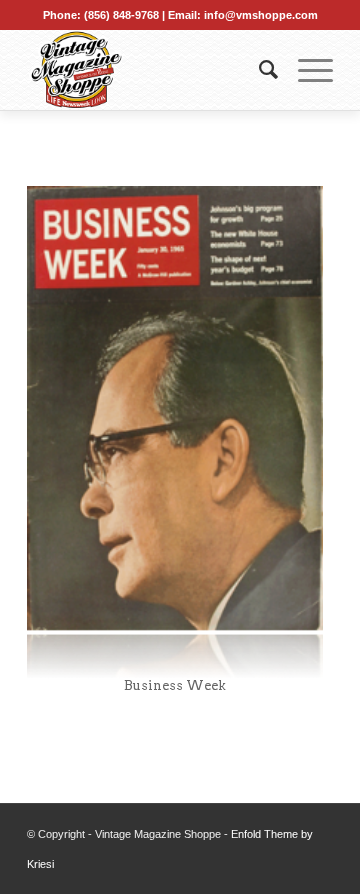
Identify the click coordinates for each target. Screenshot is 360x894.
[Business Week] (175, 432)
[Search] (258, 70)
